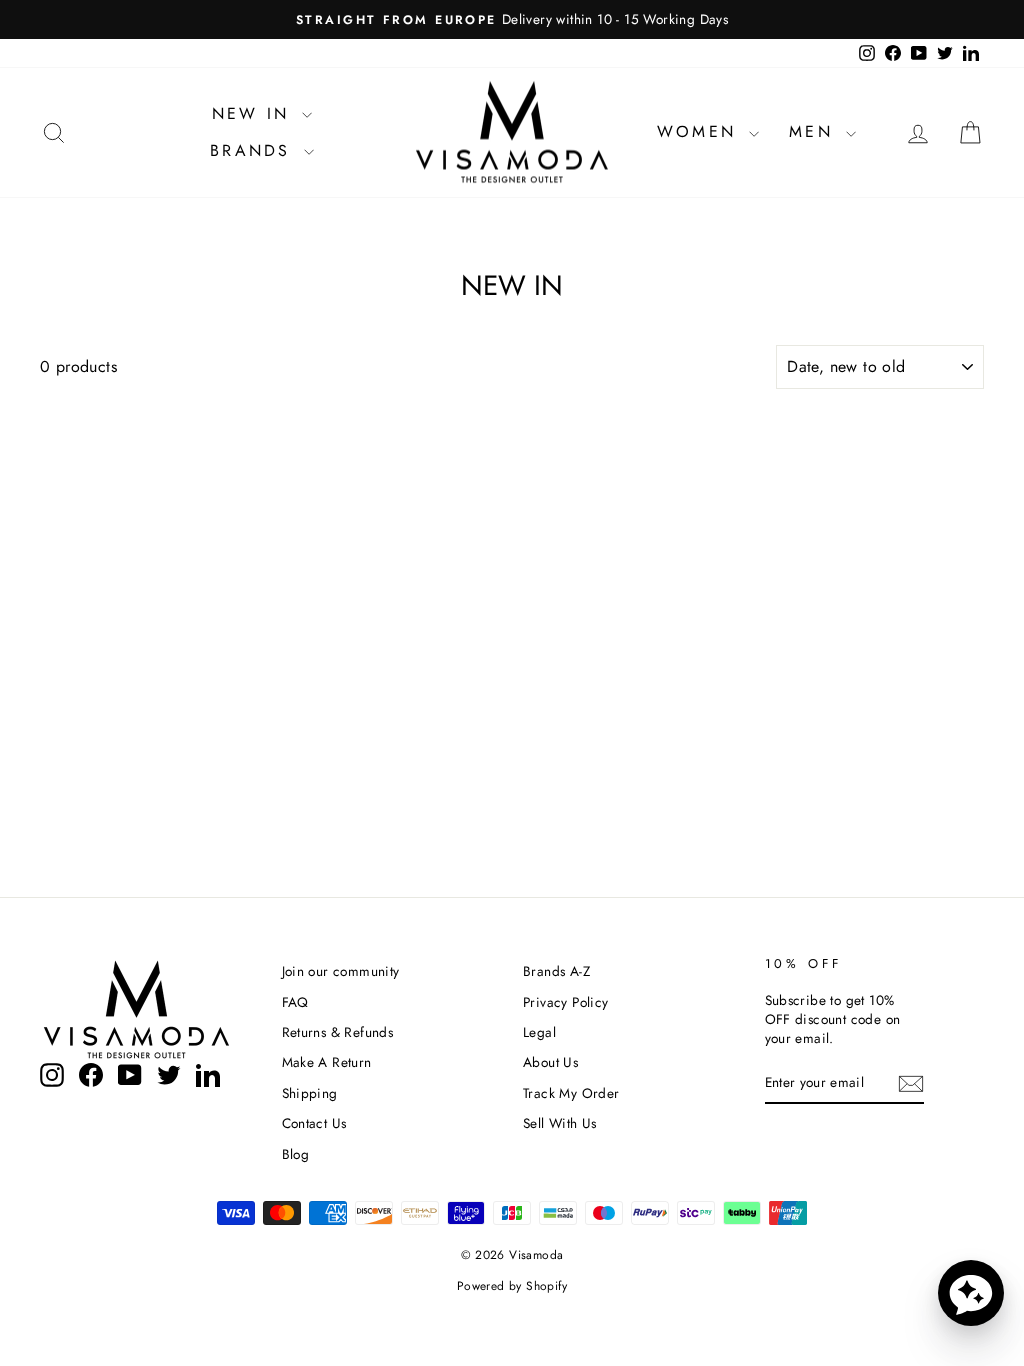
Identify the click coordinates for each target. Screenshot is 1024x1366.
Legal (539, 1032)
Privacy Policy (566, 1002)
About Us (550, 1062)
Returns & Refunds (338, 1032)
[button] (971, 1293)
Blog (296, 1154)
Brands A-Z (556, 971)
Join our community (341, 971)
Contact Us (314, 1123)
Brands (254, 150)
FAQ (295, 1002)
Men (815, 131)
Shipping (310, 1093)
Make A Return (327, 1062)
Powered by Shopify (512, 1286)
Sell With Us (560, 1123)
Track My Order (571, 1093)
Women (700, 131)
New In (254, 113)
